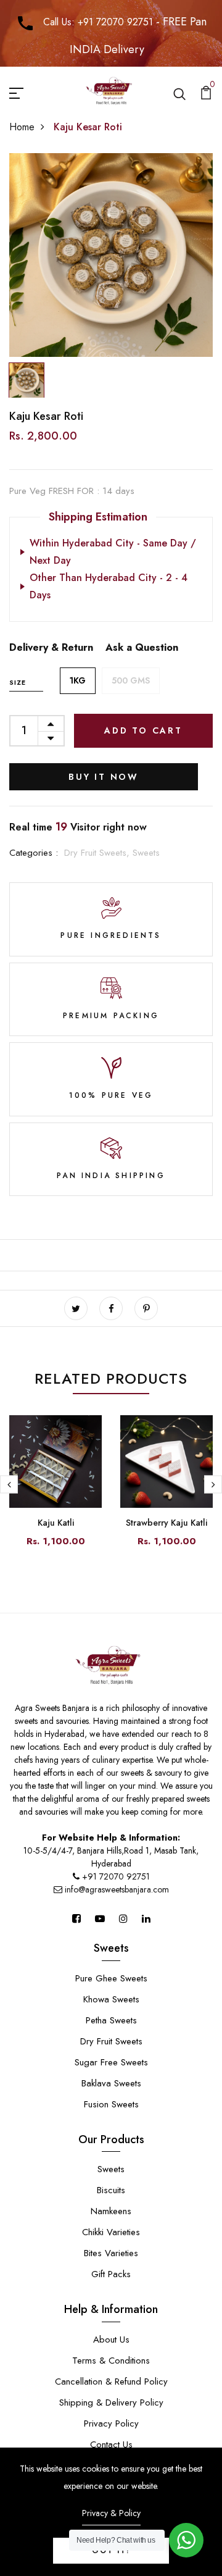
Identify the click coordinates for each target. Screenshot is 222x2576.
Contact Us (111, 2444)
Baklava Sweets (111, 2083)
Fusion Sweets (111, 2104)
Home (22, 127)
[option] (111, 255)
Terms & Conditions (111, 2361)
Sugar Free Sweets (111, 2062)
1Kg (78, 680)
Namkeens (111, 2211)
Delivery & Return (51, 647)
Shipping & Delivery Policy (111, 2402)
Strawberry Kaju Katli (166, 1523)
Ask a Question (142, 647)
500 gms (131, 680)
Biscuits (111, 2190)
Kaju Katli (56, 1523)
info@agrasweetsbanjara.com (116, 1889)
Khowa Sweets (111, 1999)
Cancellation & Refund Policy (111, 2382)
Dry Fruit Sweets (111, 2041)
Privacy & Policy (111, 2513)
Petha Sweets (111, 2020)
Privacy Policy (111, 2423)
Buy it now (104, 777)
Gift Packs (111, 2274)
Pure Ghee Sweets (111, 1978)
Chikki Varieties (111, 2232)
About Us (111, 2340)
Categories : (34, 853)
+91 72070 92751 (116, 1876)
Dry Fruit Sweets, (98, 853)
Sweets (146, 853)
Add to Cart (143, 730)
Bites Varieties (111, 2253)
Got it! (111, 2551)
